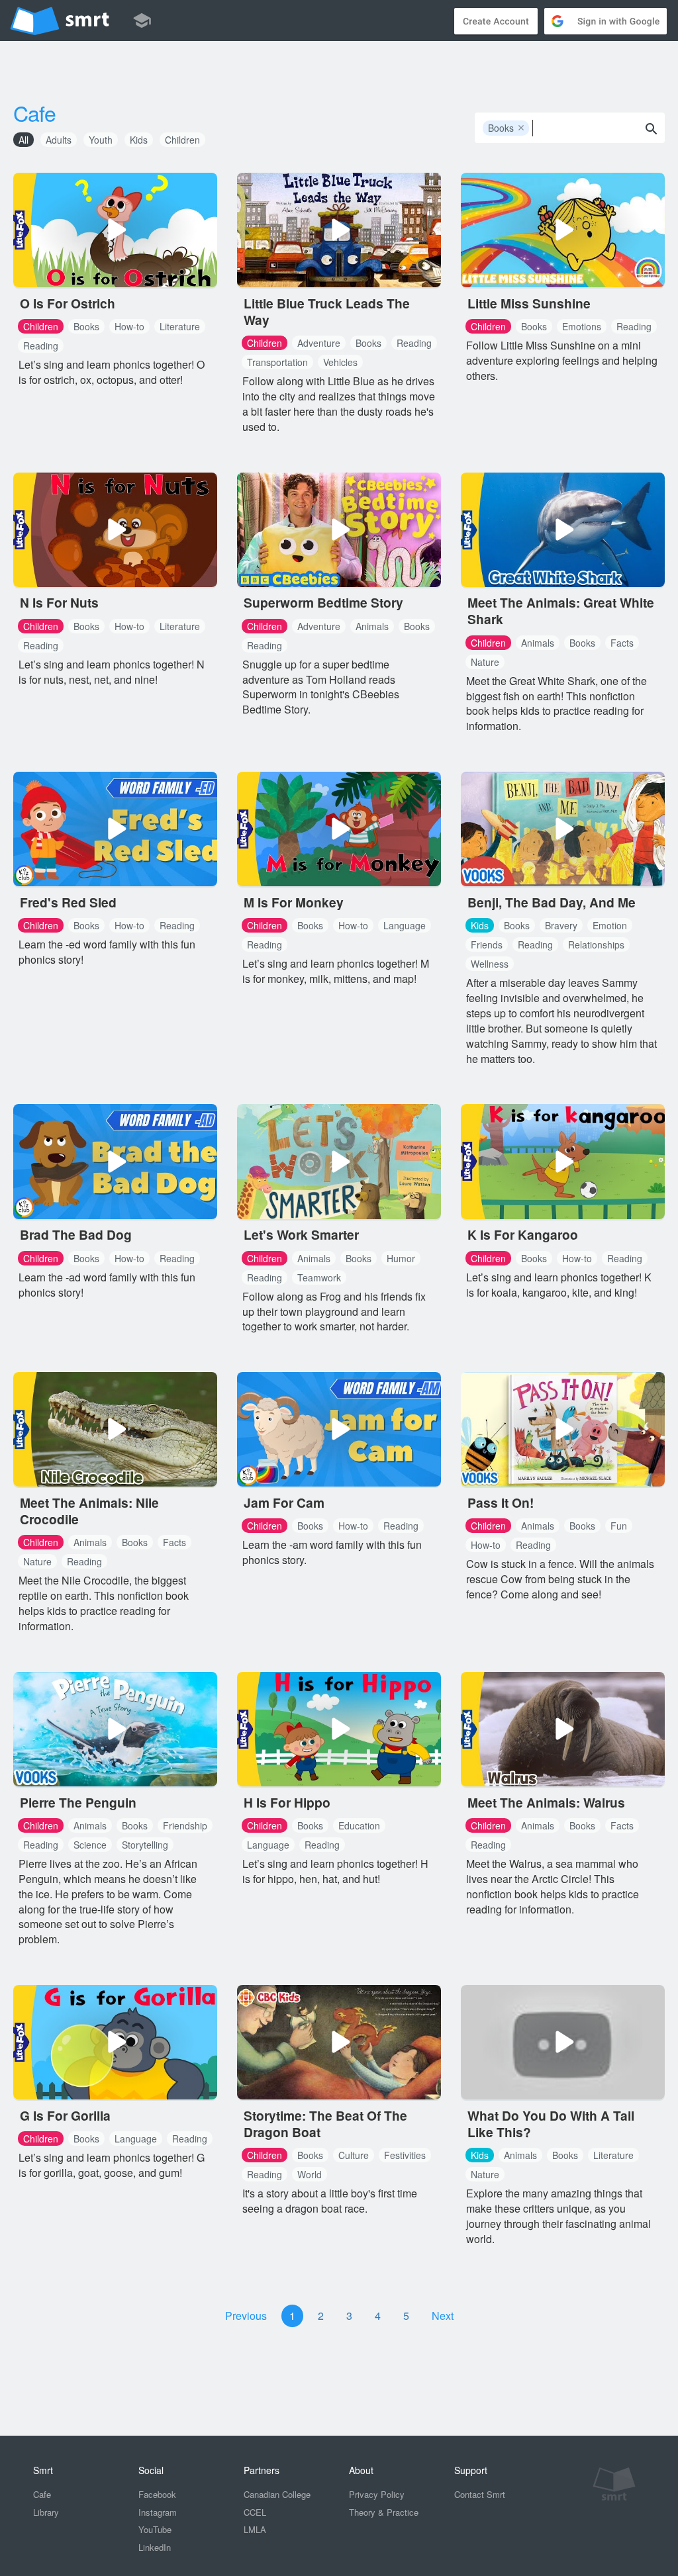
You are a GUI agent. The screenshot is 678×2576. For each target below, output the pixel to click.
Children (182, 140)
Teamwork (319, 1277)
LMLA (255, 2529)
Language (405, 925)
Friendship (185, 1825)
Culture (354, 2155)
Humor (401, 1258)
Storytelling (145, 1845)
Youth (101, 140)
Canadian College (277, 2494)
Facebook (157, 2494)
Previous (246, 2316)
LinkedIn (155, 2547)
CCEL (255, 2512)
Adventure (319, 343)
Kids (139, 140)
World (310, 2174)
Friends (487, 944)
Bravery (561, 925)
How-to (129, 326)
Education (359, 1825)
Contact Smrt (480, 2494)
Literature (180, 326)
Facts (622, 643)
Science (90, 1845)
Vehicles (340, 362)
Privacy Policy (377, 2494)
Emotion (610, 925)
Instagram (158, 2512)
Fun (619, 1526)
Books (507, 128)
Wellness (490, 964)
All (24, 140)
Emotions (582, 326)
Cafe (34, 113)
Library (46, 2512)
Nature (485, 662)
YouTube (155, 2529)
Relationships (596, 944)
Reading (41, 345)
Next (443, 2316)
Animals (372, 626)
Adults (59, 140)
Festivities (405, 2155)
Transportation (277, 362)
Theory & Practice (384, 2512)
